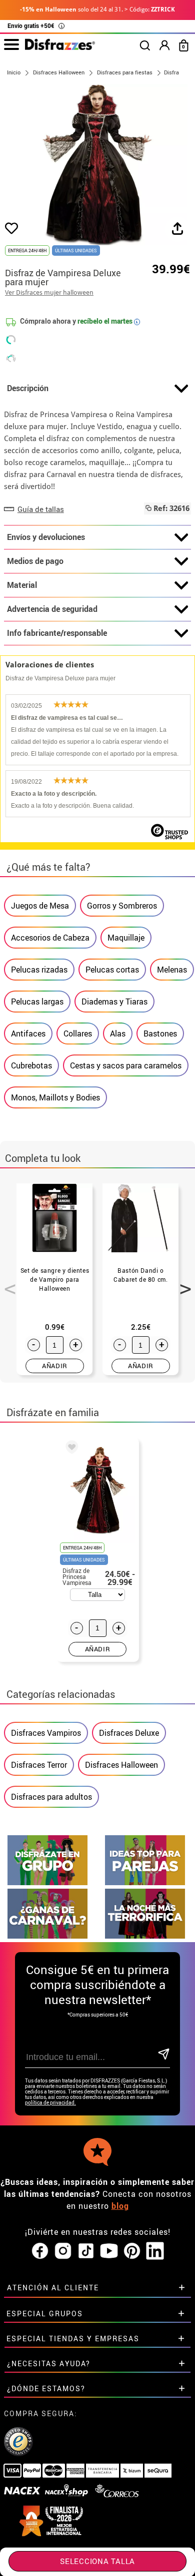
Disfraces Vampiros (46, 1733)
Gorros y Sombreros (122, 906)
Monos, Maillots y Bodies (55, 1097)
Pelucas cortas (112, 970)
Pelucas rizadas (39, 970)
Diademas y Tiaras (114, 1002)
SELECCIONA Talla (97, 2561)
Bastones (160, 1033)
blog (120, 2206)
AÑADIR (55, 1366)
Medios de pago (35, 561)
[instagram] (63, 2251)
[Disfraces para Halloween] (145, 1936)
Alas (118, 1033)
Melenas (172, 970)
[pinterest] (132, 2251)
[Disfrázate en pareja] (145, 1882)
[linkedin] (155, 2251)
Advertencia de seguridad (52, 609)
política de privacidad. (50, 2103)
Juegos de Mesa (40, 906)
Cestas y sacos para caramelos (126, 1065)
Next (182, 1283)
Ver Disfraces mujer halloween (49, 292)
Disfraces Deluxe (129, 1733)
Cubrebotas (31, 1065)
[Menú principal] (11, 45)
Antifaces (28, 1033)
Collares (78, 1033)
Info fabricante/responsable (57, 633)
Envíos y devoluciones (46, 537)
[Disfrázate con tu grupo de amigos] (47, 1882)
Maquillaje (126, 938)
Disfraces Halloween (121, 1765)
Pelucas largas (37, 1002)
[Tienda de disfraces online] (60, 47)
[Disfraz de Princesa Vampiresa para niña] (70, 1449)
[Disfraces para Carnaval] (47, 1936)
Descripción (28, 388)
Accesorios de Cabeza (50, 938)
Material (22, 585)
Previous (6, 1283)
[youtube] (109, 2251)
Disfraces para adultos (51, 1797)
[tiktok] (86, 2251)
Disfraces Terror (39, 1765)
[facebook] (40, 2251)
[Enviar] (163, 2055)
